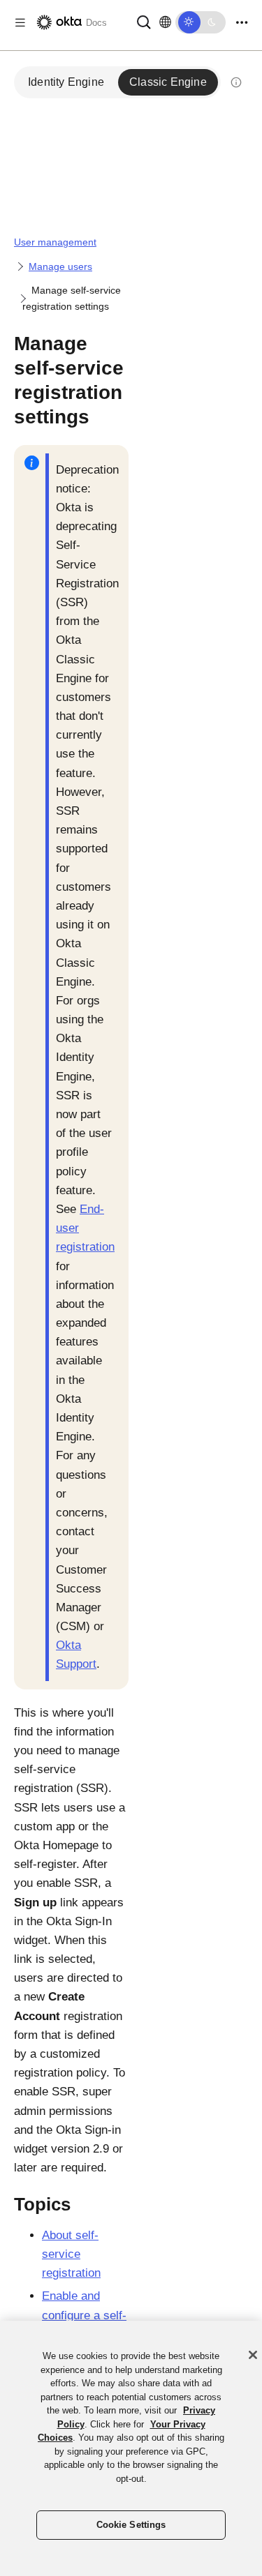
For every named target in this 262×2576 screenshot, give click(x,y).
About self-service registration (71, 2254)
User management (55, 242)
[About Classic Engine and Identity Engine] (236, 82)
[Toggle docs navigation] (20, 23)
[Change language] (165, 22)
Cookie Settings (131, 2525)
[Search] (144, 21)
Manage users (60, 266)
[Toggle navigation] (242, 23)
